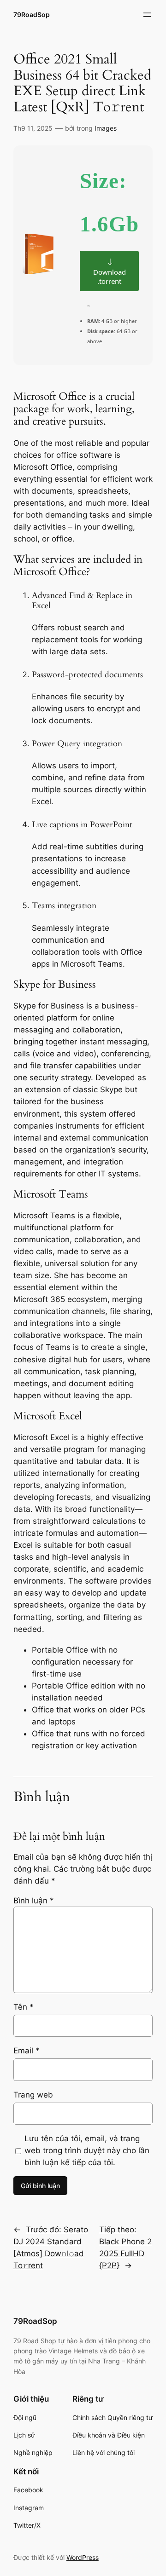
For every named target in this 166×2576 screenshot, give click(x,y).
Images (106, 128)
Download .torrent (110, 277)
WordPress (83, 2557)
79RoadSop (32, 14)
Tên (24, 2007)
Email (27, 2051)
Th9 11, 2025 (33, 128)
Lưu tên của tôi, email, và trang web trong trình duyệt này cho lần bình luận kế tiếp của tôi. (87, 2150)
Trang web (33, 2095)
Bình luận (34, 1901)
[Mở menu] (147, 15)
